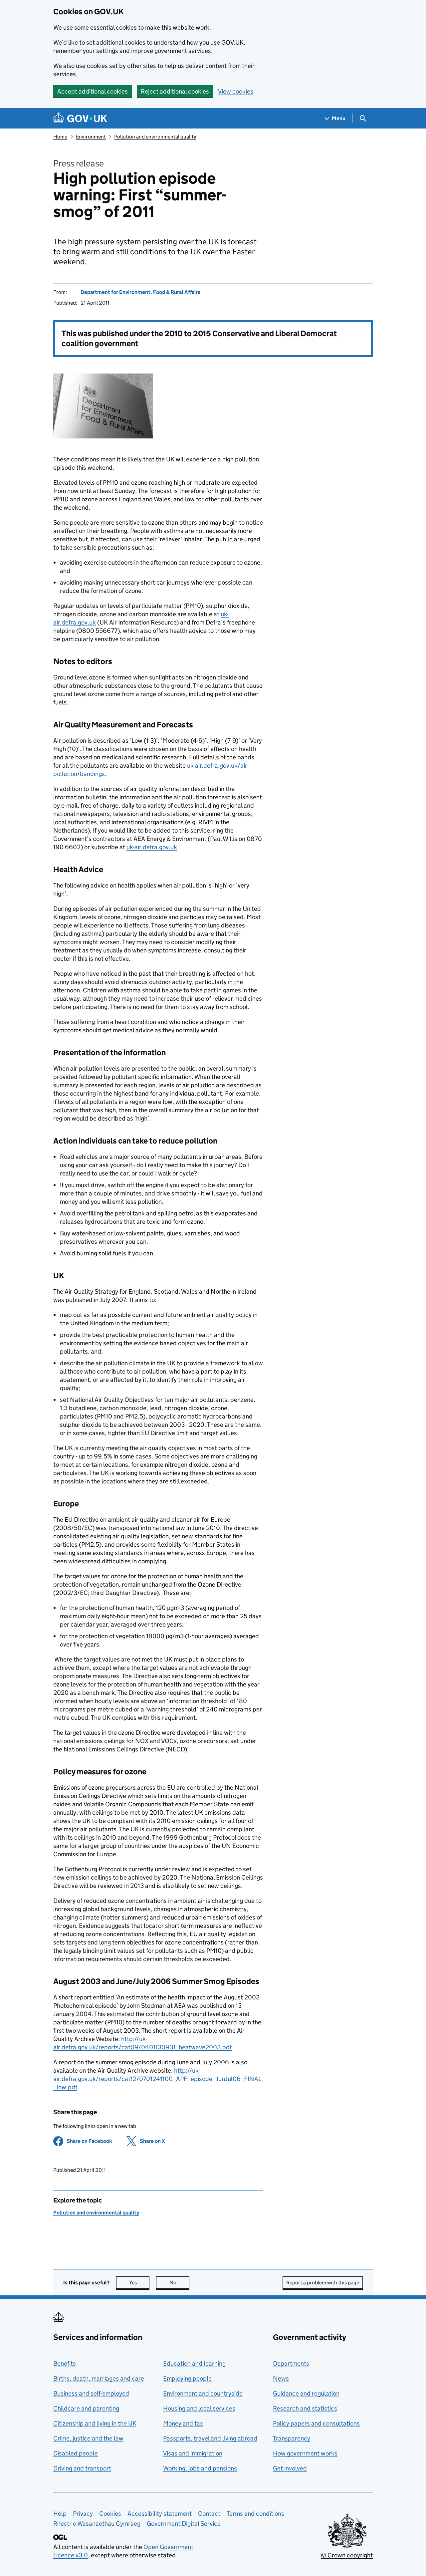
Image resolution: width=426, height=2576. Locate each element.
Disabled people (76, 2453)
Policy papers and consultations (316, 2423)
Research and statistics (305, 2408)
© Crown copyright (347, 2555)
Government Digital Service (184, 2524)
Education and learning (194, 2363)
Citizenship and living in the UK (95, 2423)
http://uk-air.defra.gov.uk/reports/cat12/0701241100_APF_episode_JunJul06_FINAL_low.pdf (157, 2079)
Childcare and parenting (86, 2408)
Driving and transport (82, 2468)
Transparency (292, 2438)
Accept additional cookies (93, 91)
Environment (91, 137)
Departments (291, 2363)
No (179, 2283)
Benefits (65, 2363)
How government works (305, 2453)
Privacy (83, 2514)
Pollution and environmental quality (155, 137)
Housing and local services (199, 2408)
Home (60, 137)
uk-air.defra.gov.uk (152, 847)
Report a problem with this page (323, 2283)
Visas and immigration (193, 2453)
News (281, 2378)
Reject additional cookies (175, 91)
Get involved (290, 2468)
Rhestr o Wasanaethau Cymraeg (97, 2524)
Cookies (110, 2514)
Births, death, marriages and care (99, 2378)
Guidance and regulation (306, 2393)
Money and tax (183, 2423)
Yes (139, 2283)
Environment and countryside (203, 2393)
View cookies (236, 91)
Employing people (187, 2378)
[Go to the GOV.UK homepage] (80, 118)
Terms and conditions (255, 2514)
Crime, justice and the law (88, 2438)
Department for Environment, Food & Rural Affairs (140, 292)
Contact (209, 2514)
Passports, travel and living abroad (210, 2438)
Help (60, 2514)
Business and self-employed (91, 2393)
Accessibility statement (160, 2514)
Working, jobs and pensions (200, 2468)
